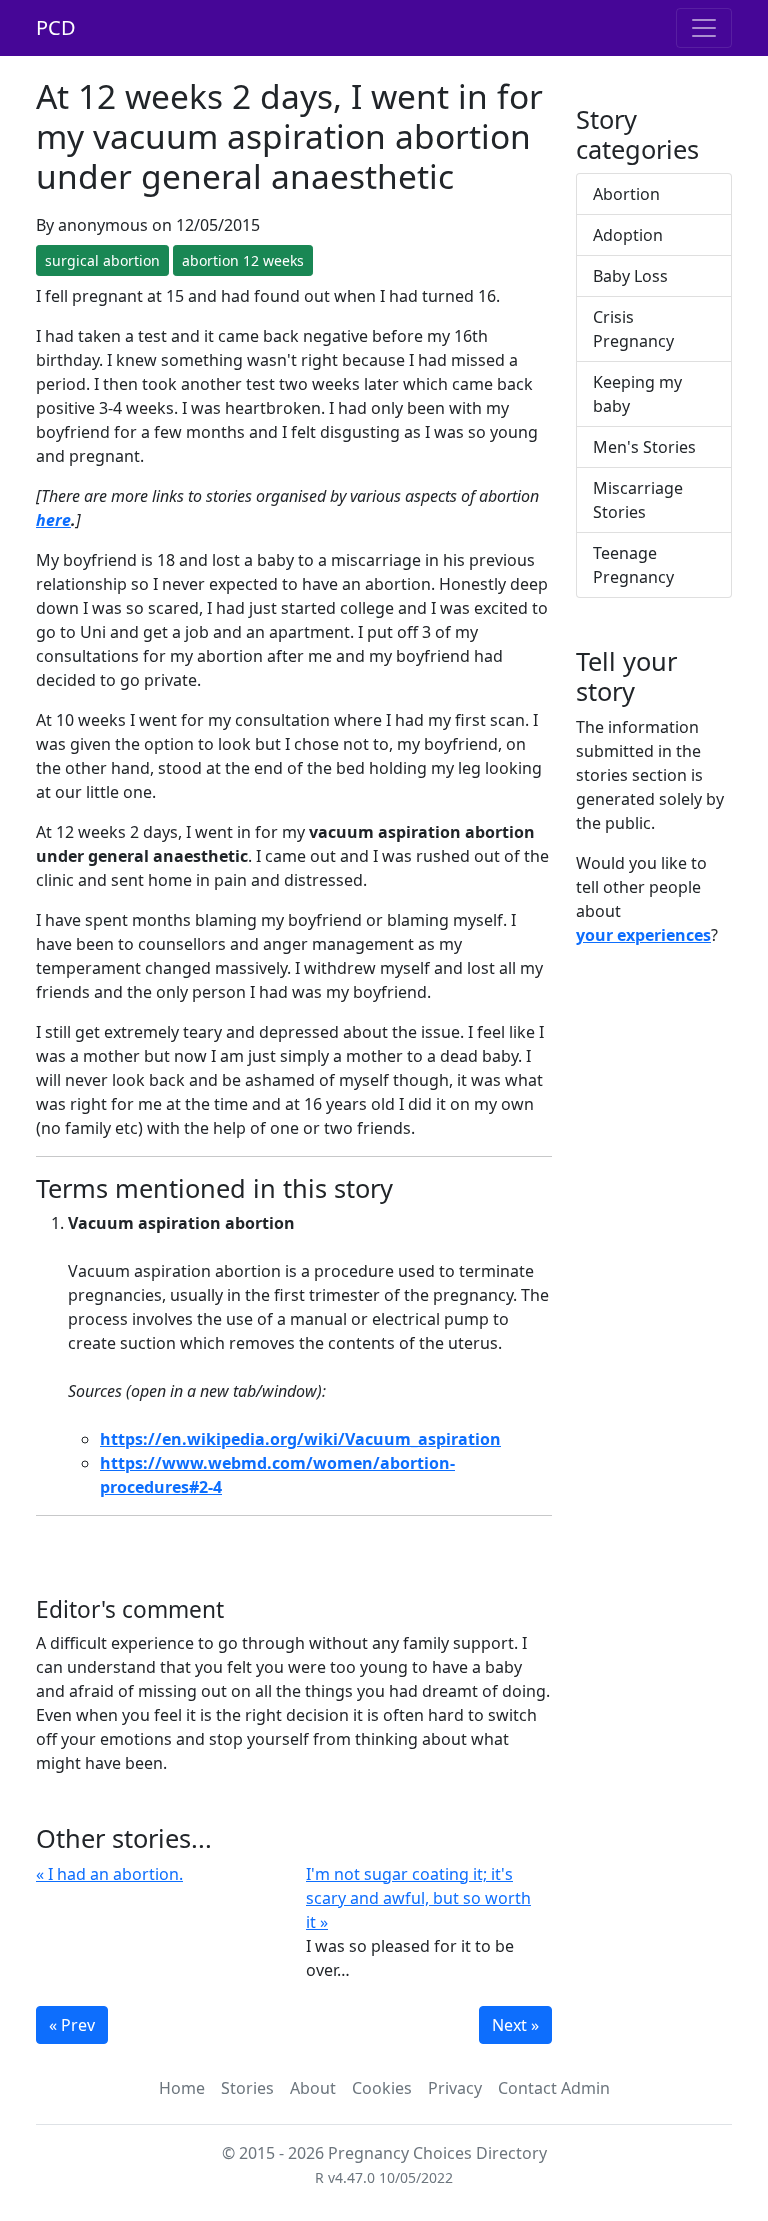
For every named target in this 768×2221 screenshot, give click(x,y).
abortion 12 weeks (243, 260)
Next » (515, 2025)
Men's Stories (644, 447)
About (313, 2088)
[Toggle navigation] (704, 28)
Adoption (628, 235)
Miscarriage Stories (638, 500)
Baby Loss (630, 276)
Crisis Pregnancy (633, 329)
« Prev (72, 2025)
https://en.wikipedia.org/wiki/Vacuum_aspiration (300, 1439)
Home (182, 2088)
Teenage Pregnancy (633, 565)
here (53, 520)
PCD (56, 27)
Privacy (455, 2088)
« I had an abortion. (109, 1874)
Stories (247, 2088)
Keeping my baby (637, 394)
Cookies (382, 2088)
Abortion (626, 194)
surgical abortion (102, 260)
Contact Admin (554, 2088)
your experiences (643, 935)
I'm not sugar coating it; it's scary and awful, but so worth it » (418, 1898)
